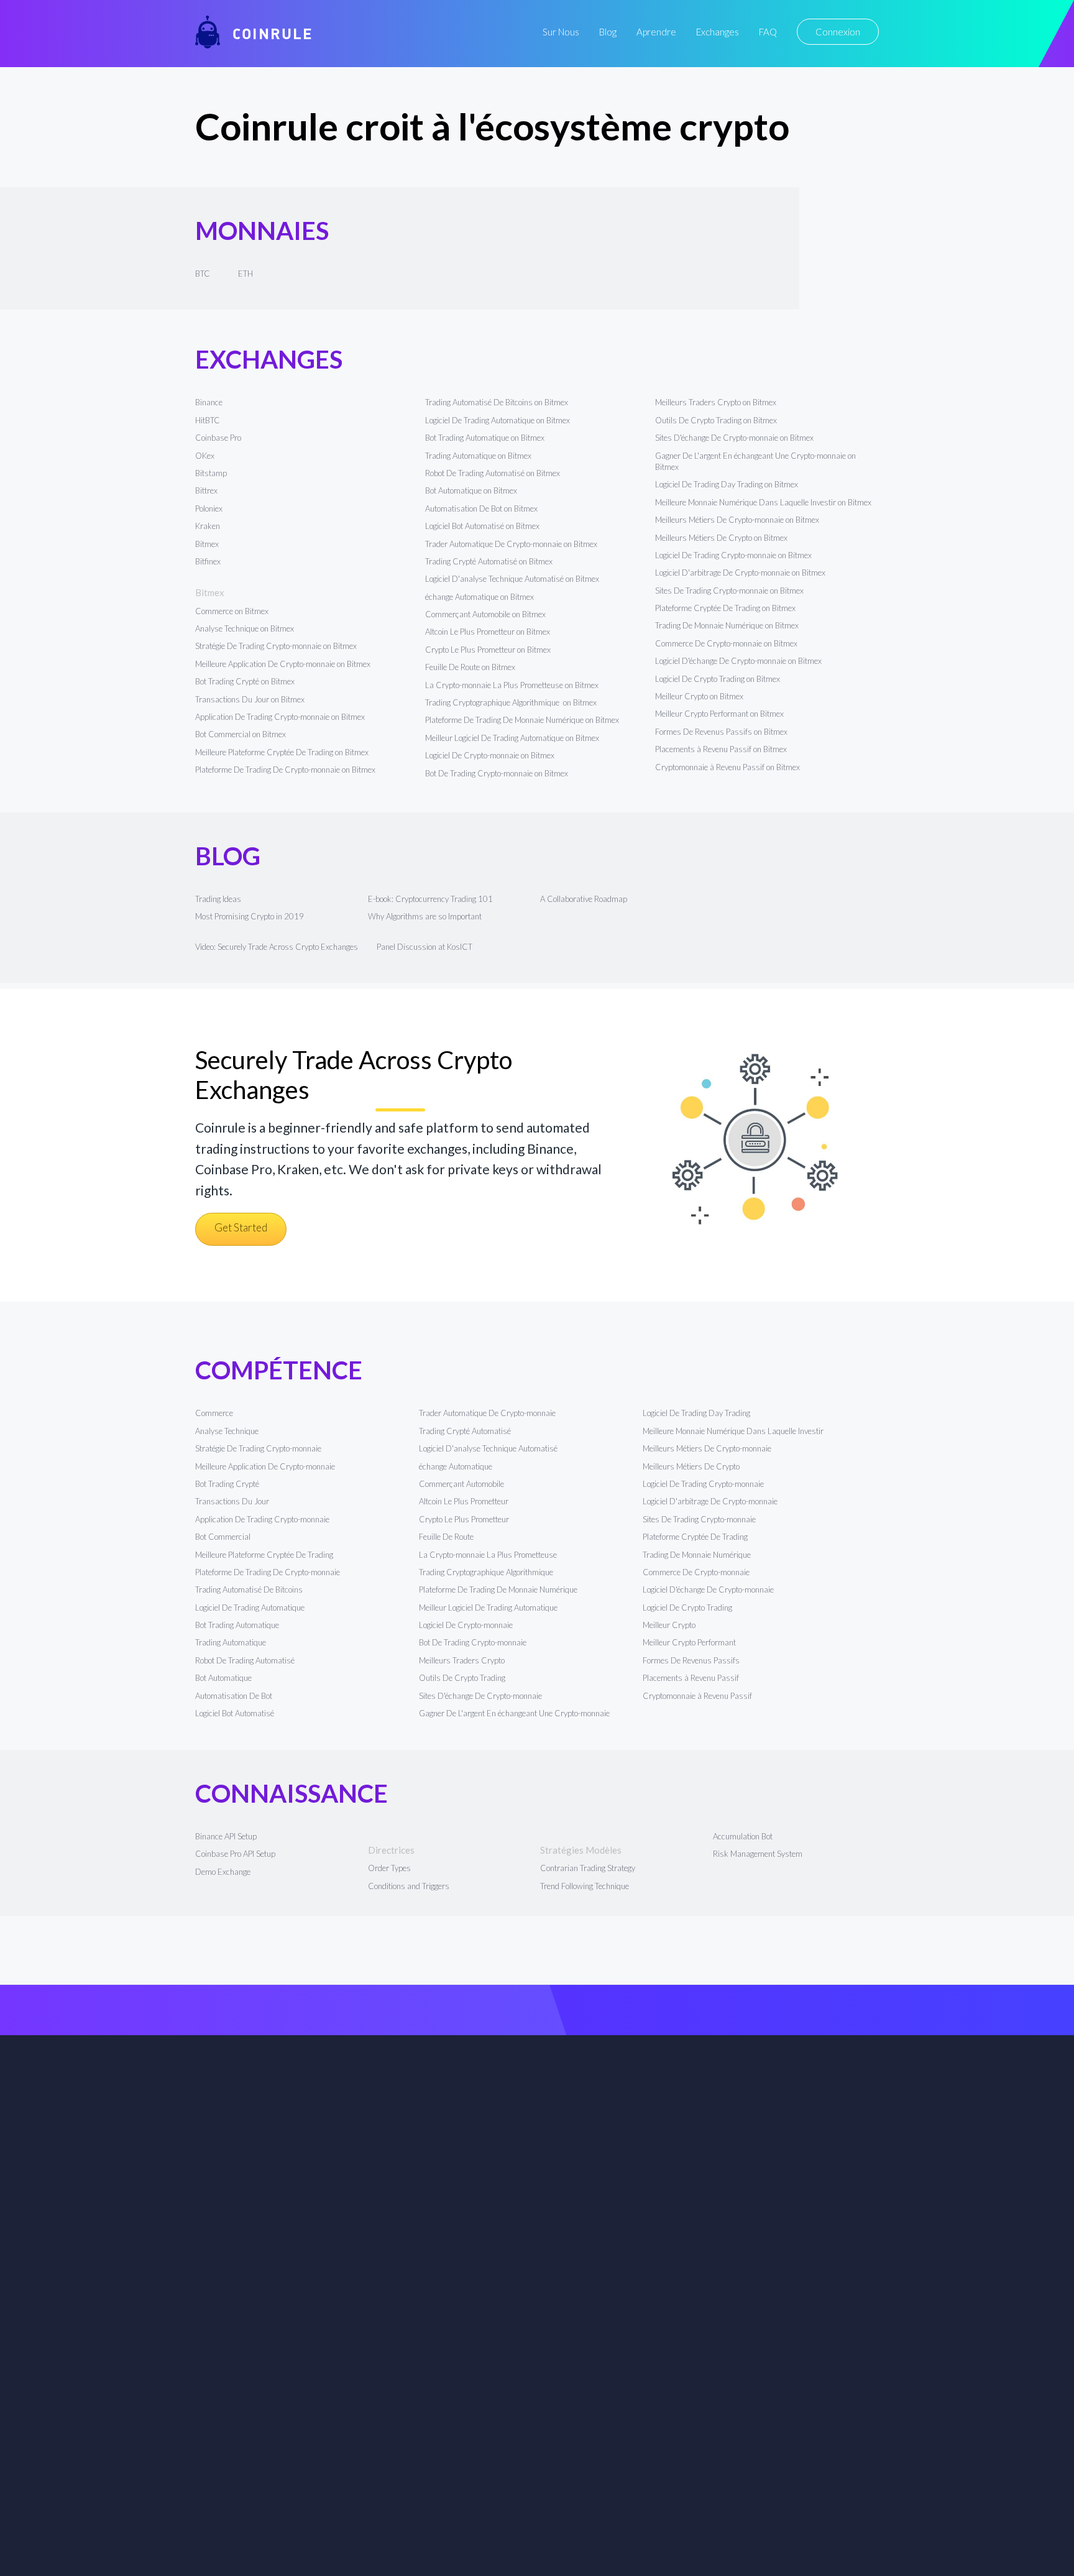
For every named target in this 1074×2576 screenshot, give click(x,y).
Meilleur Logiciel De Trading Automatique (488, 1608)
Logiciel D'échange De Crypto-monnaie (708, 1589)
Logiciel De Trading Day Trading (696, 1413)
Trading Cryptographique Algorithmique (487, 1572)
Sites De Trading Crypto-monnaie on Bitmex (729, 591)
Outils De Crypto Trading (462, 1678)
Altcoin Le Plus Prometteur (464, 1501)
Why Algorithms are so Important (425, 916)
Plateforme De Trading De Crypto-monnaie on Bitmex (285, 770)
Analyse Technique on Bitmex (245, 628)
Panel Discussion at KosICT (425, 947)
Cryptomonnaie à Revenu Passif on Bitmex (727, 767)
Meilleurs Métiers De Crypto (691, 1466)
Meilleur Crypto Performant (689, 1642)
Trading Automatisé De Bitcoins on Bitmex (497, 402)
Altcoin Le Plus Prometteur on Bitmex (488, 632)
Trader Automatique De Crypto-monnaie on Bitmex (511, 544)
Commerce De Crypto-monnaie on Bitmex (726, 643)
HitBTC (208, 420)
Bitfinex (208, 561)
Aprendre (656, 32)
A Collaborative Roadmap (584, 899)
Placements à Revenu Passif (691, 1678)
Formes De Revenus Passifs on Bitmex (721, 732)
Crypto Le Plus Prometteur (464, 1519)
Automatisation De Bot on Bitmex (481, 508)
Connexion (838, 32)
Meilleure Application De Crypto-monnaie (265, 1466)
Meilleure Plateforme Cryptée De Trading (264, 1555)
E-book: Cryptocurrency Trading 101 (430, 899)
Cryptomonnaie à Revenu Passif (697, 1696)
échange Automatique (456, 1466)
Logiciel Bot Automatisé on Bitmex (482, 526)
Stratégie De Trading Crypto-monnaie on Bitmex (276, 646)
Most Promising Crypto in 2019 (250, 916)
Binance (209, 402)
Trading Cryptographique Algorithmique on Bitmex (511, 702)
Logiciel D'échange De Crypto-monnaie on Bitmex (738, 661)
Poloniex (209, 508)
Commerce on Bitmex (232, 611)
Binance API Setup (226, 1836)
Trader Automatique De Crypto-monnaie (487, 1413)
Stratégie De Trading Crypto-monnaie (258, 1448)
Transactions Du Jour (232, 1501)
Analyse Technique (227, 1431)
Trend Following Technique (585, 1886)
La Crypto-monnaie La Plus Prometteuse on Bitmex (512, 685)
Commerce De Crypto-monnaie (696, 1572)
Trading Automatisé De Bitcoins (249, 1589)
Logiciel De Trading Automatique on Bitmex (498, 420)
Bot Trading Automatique (237, 1625)
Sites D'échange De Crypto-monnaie (480, 1696)
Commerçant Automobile (461, 1484)
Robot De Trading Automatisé (245, 1660)
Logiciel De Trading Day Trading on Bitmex (727, 484)
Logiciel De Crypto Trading (687, 1608)
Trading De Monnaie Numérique (697, 1555)
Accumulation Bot (743, 1836)
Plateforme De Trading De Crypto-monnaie (268, 1572)
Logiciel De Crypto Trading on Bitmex (718, 679)
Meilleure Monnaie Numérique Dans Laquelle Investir (733, 1431)
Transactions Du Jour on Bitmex (250, 699)
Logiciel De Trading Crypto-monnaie (703, 1484)
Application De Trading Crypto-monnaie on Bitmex (280, 717)
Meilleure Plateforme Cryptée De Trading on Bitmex (282, 752)
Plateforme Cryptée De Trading (695, 1537)
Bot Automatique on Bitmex (471, 490)
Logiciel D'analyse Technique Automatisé (488, 1448)
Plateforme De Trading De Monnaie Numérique (498, 1589)
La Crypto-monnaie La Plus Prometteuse (488, 1555)
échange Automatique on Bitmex (480, 597)
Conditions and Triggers (409, 1886)
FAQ (768, 32)
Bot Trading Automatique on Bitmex (485, 438)
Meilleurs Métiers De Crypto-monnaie (707, 1448)
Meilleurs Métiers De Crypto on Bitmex (721, 538)
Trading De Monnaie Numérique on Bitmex (727, 625)
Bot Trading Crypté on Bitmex (245, 681)
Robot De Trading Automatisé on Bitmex (493, 473)
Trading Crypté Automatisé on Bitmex (489, 561)
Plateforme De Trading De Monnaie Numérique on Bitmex (522, 720)
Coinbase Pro (218, 438)
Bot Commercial (223, 1537)
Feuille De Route (446, 1537)
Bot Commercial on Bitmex (241, 734)
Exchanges (718, 32)
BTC (203, 274)
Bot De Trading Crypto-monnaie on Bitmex (497, 773)
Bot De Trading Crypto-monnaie (473, 1642)
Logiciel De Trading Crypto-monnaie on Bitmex (733, 555)
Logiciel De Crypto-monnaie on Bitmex (490, 755)
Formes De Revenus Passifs (691, 1660)
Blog (608, 32)
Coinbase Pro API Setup (235, 1854)
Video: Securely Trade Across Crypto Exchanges (277, 947)
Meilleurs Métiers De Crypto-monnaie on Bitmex (737, 520)
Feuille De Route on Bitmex (470, 667)
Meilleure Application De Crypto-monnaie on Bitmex (283, 664)
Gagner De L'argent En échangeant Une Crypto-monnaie (514, 1713)
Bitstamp (211, 473)
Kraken (208, 526)
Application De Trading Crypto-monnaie (262, 1519)
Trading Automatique (231, 1642)
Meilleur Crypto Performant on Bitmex (719, 714)
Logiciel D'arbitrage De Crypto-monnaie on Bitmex (740, 573)
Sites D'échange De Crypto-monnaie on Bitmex (734, 438)
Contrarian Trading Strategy (588, 1868)
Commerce (214, 1413)
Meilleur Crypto (669, 1625)
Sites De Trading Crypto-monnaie (699, 1519)
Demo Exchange (223, 1872)
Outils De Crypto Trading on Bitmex (716, 420)
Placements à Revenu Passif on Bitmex (721, 749)
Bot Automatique (223, 1678)
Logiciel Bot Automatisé (235, 1713)
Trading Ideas (218, 899)
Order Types (389, 1868)
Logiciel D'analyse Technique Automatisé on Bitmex (512, 579)
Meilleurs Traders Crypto (462, 1660)
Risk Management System (758, 1854)
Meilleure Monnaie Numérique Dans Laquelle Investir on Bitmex (763, 502)
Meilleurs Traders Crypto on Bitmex (716, 402)
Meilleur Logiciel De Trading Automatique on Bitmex (512, 738)
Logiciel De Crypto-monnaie (466, 1625)
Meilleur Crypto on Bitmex (699, 696)
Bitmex (207, 544)
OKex (205, 456)
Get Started (241, 1227)
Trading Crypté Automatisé (465, 1431)
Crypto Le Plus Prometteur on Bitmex (488, 650)
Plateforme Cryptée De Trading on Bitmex (725, 608)
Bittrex (206, 490)
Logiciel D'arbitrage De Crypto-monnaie (710, 1501)
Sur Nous (561, 32)
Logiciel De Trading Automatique (250, 1608)
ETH (246, 274)
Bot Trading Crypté (227, 1484)
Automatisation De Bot (234, 1696)
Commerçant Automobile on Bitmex (485, 614)
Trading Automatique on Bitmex (478, 456)
